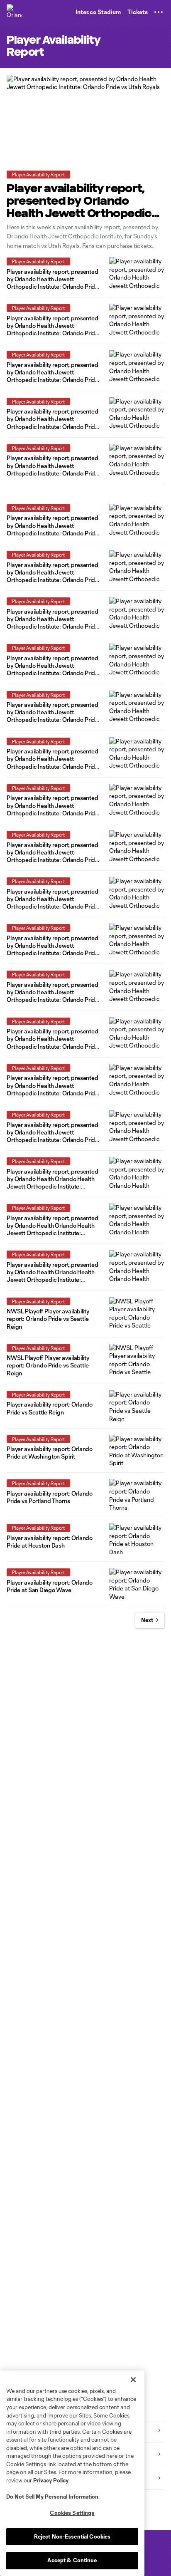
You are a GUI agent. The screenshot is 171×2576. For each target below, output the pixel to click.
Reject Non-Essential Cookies (72, 2536)
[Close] (133, 2380)
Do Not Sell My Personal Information (52, 2497)
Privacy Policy (51, 2480)
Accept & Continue (72, 2560)
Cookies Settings (72, 2513)
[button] (159, 12)
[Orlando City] (15, 12)
